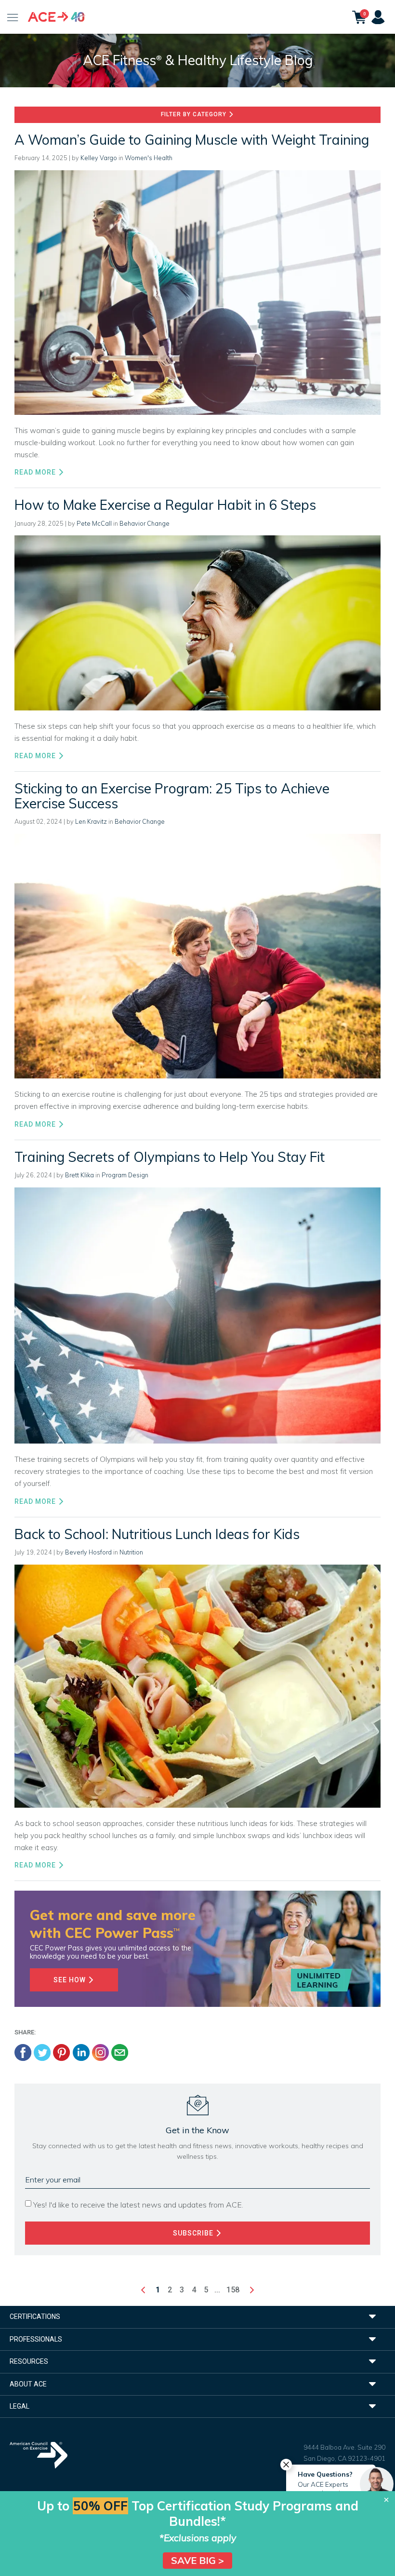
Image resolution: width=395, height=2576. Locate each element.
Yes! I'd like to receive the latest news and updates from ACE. (138, 2205)
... (217, 2290)
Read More (36, 472)
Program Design (125, 1175)
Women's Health (149, 158)
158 (233, 2290)
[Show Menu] (13, 17)
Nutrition (131, 1552)
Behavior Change (145, 523)
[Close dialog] (386, 2500)
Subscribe (194, 2233)
